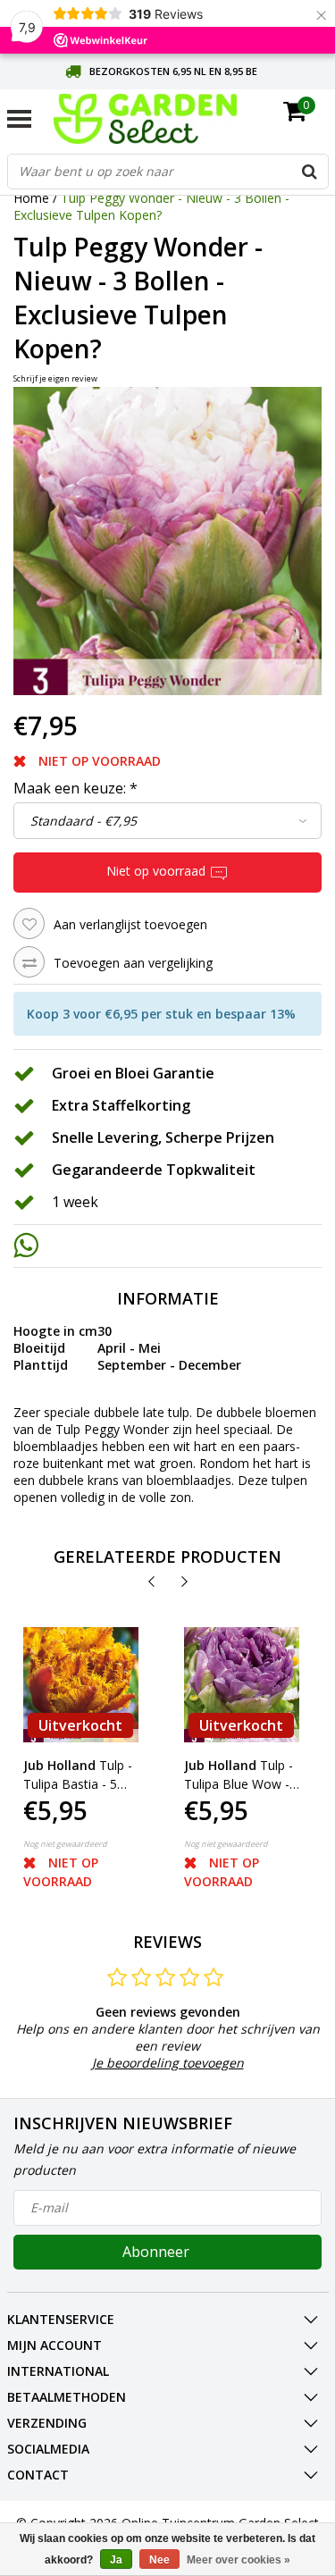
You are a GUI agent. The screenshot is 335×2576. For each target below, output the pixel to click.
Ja (116, 2560)
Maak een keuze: (75, 788)
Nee (159, 2560)
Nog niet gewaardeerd (65, 1844)
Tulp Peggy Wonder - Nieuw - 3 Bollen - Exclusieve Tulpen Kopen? (151, 206)
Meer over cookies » (239, 2560)
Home (31, 198)
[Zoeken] (310, 172)
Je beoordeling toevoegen (168, 2063)
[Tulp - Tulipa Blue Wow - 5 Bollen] (242, 1685)
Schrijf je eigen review (55, 378)
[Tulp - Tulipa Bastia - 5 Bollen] (81, 1685)
